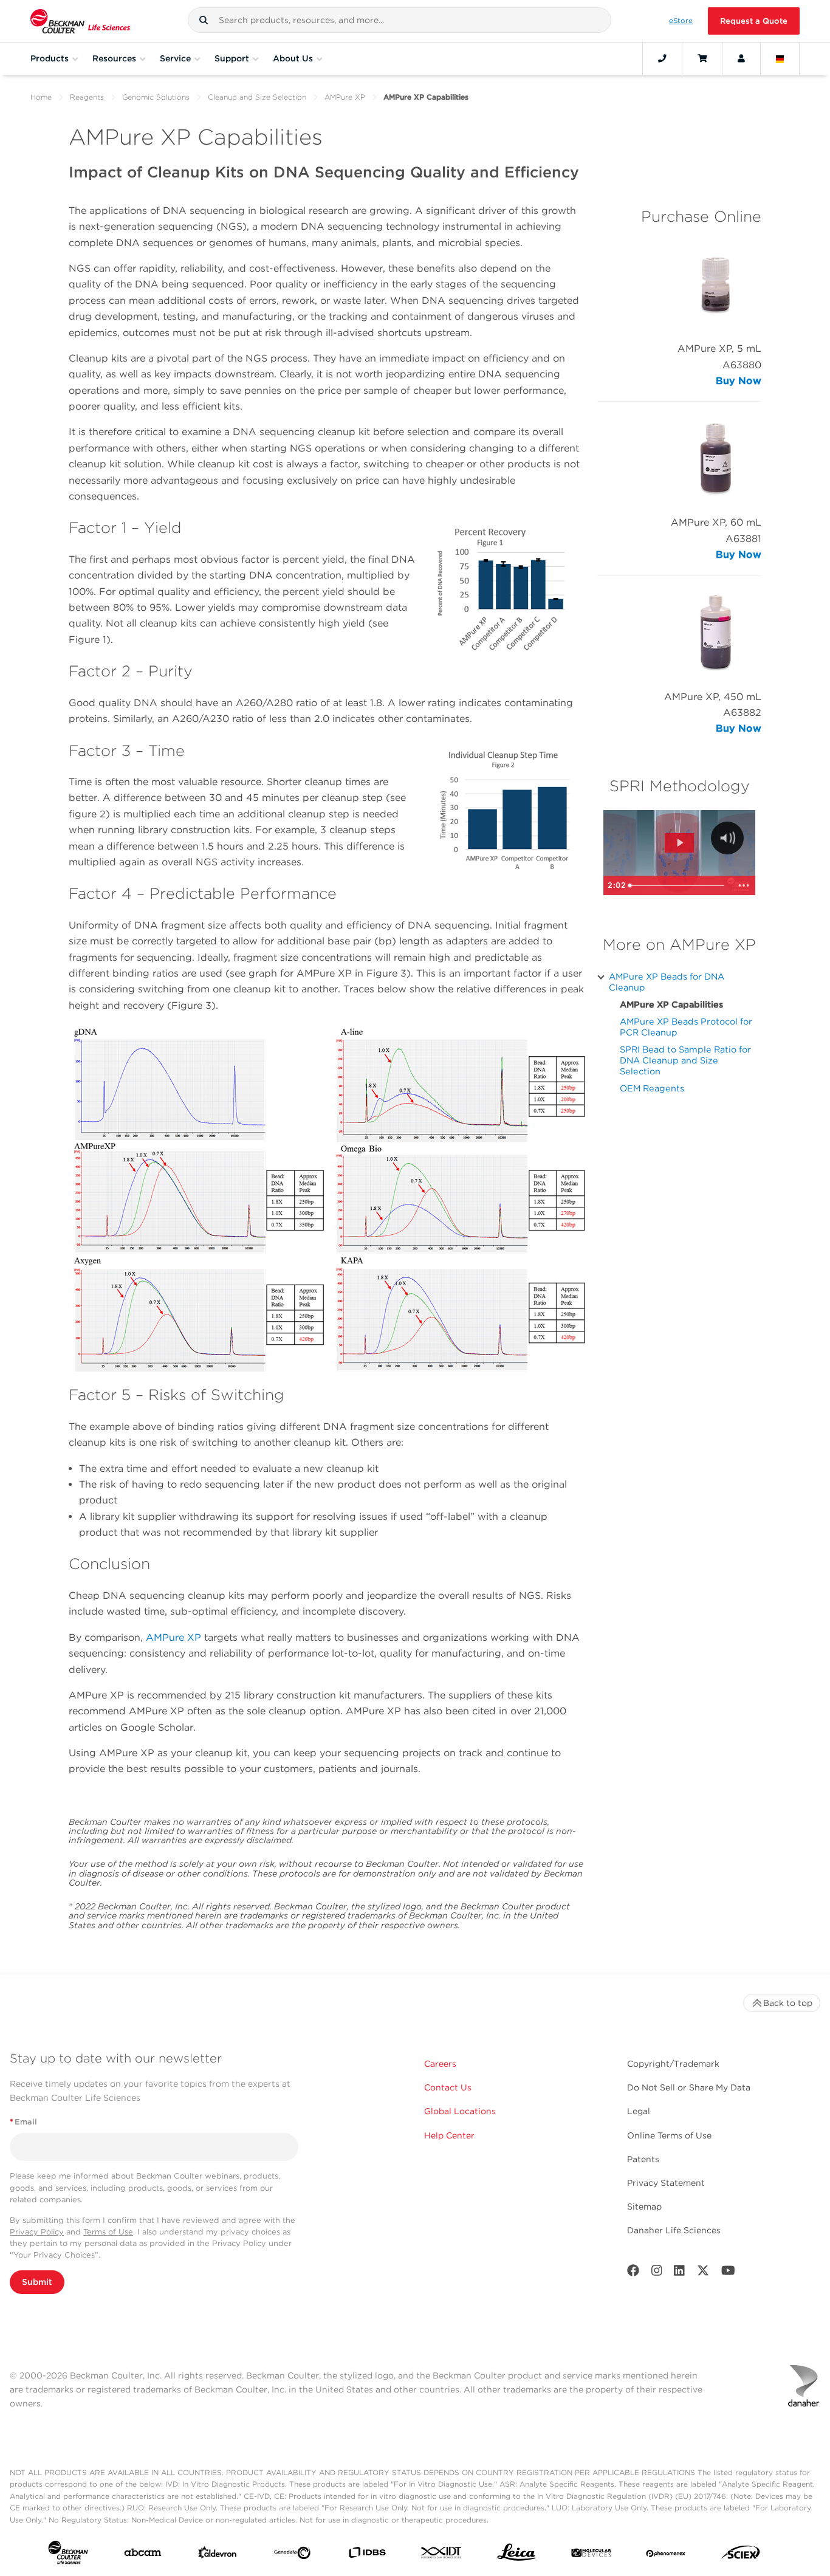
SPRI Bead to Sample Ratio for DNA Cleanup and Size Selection (685, 1060)
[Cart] (702, 58)
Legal (639, 2111)
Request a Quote (754, 21)
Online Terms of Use (669, 2135)
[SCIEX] (741, 2555)
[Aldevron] (218, 2555)
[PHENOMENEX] (666, 2555)
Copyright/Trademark (673, 2064)
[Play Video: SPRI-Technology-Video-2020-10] (680, 843)
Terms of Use (108, 2232)
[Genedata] (292, 2555)
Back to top (788, 2003)
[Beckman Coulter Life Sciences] (80, 21)
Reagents (87, 97)
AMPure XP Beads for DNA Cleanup (667, 982)
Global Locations (460, 2111)
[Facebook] (633, 2273)
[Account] (741, 58)
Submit (37, 2282)
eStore (681, 21)
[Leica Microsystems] (516, 2555)
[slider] (678, 885)
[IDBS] (367, 2555)
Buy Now (739, 381)
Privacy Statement (666, 2183)
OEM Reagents (652, 1088)
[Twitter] (703, 2273)
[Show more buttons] (744, 885)
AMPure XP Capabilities (671, 1004)
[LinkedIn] (679, 2273)
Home (41, 97)
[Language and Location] (780, 58)
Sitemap (644, 2207)
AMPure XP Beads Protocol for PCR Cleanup (686, 1027)
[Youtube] (728, 2273)
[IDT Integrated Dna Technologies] (442, 2555)
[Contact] (662, 58)
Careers (440, 2064)
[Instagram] (657, 2273)
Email (23, 2122)
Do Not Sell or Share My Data (689, 2087)
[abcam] (143, 2555)
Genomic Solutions (156, 97)
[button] (204, 20)
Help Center (449, 2135)
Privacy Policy (37, 2232)
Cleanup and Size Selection (257, 97)
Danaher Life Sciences (674, 2230)
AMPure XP (345, 97)
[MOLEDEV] (591, 2555)
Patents (643, 2159)
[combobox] (399, 20)
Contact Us (448, 2087)
